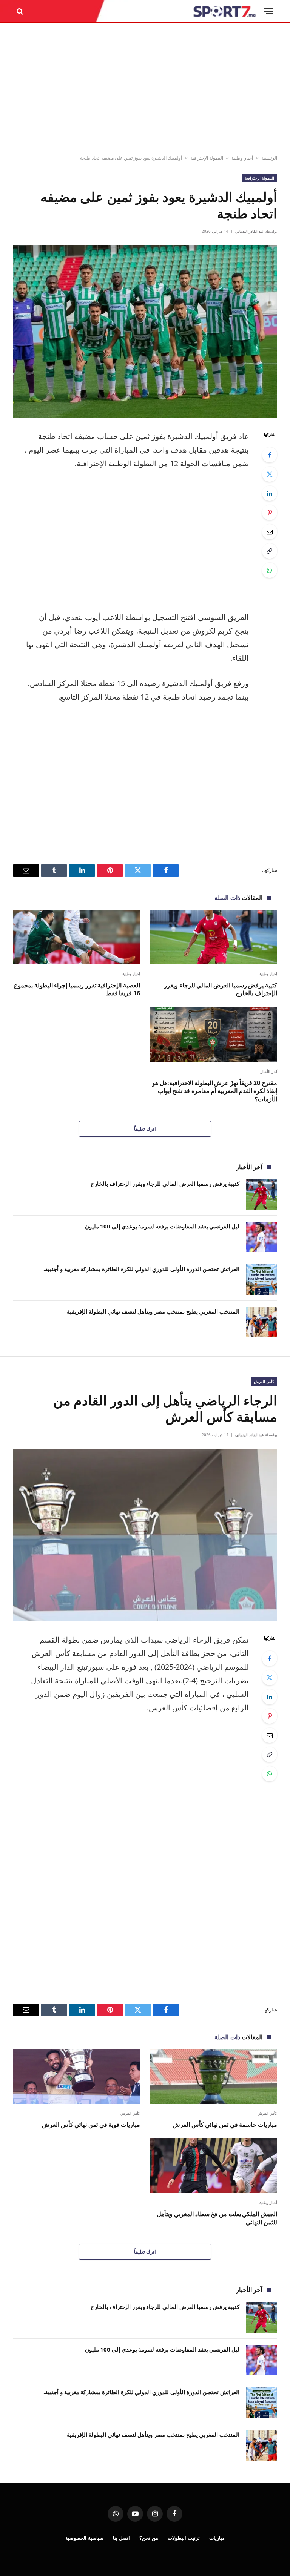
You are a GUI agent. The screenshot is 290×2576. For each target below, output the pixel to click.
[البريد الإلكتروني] (270, 532)
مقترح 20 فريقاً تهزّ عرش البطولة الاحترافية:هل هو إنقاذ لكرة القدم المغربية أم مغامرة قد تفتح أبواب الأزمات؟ (215, 1091)
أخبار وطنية (242, 158)
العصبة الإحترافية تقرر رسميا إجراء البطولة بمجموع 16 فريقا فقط (77, 989)
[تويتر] (270, 474)
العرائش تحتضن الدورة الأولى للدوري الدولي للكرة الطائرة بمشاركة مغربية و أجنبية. (141, 1269)
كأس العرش (264, 1381)
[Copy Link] (270, 551)
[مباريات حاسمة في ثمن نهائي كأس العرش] (214, 2076)
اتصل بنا (121, 2538)
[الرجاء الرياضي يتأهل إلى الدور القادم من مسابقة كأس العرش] (145, 1535)
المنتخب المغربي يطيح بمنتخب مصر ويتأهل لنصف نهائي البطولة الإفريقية (153, 1311)
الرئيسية (269, 158)
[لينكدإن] (270, 493)
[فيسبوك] (270, 455)
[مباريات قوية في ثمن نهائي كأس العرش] (76, 2076)
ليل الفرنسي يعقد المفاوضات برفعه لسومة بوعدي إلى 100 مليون (162, 1226)
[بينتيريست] (270, 513)
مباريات (217, 2538)
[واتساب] (270, 570)
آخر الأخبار (269, 1072)
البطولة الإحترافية (207, 158)
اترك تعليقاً (145, 1129)
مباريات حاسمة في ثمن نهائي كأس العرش (225, 2125)
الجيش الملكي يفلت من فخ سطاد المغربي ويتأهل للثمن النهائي (217, 2218)
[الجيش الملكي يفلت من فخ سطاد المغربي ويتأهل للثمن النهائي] (214, 2166)
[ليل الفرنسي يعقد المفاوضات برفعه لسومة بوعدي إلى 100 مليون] (261, 1237)
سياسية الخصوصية (84, 2538)
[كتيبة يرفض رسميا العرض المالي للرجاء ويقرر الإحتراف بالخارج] (214, 937)
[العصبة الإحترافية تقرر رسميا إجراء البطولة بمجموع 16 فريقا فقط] (76, 937)
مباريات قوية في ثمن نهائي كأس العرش (91, 2125)
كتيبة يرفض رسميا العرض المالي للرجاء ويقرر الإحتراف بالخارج (221, 989)
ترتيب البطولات (184, 2538)
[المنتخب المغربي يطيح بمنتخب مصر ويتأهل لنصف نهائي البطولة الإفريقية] (261, 1322)
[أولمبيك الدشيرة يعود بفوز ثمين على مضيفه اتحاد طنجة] (145, 331)
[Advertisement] (145, 89)
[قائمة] (268, 11)
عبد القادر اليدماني (250, 231)
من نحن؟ (149, 2538)
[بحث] (21, 11)
